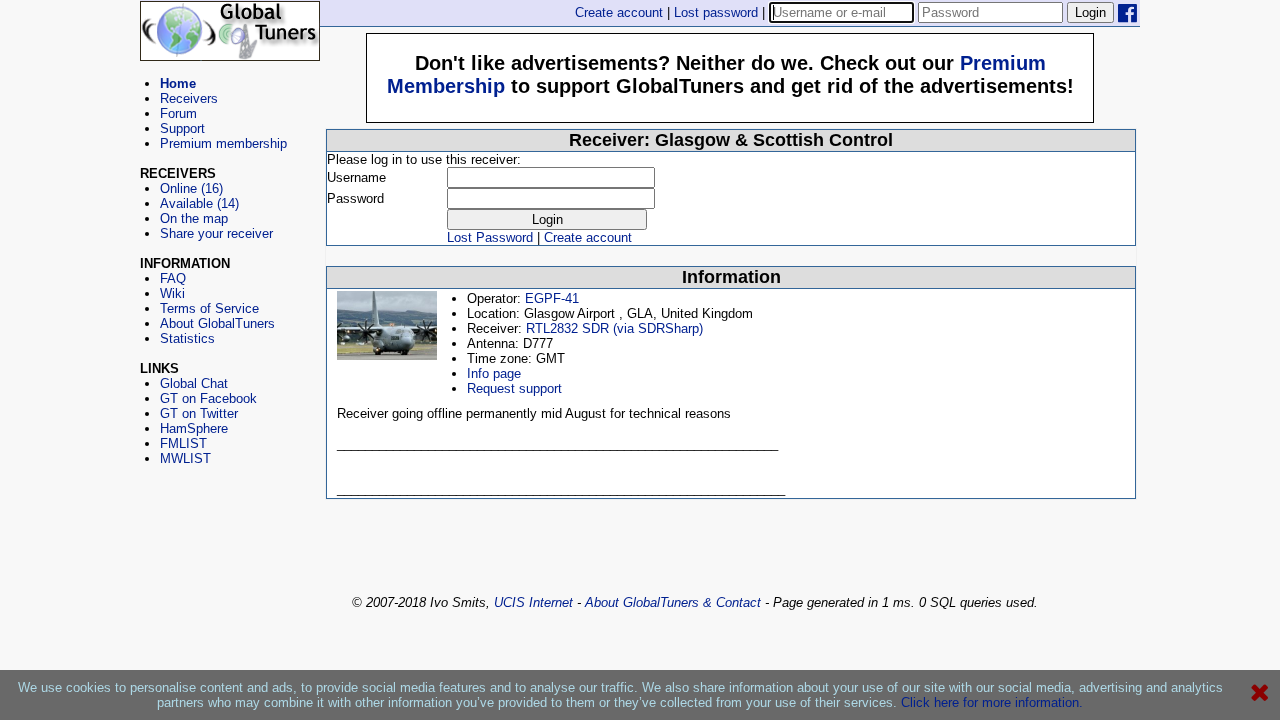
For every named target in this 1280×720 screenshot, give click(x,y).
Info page (494, 373)
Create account (619, 12)
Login (1090, 12)
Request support (514, 388)
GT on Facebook (208, 398)
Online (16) (191, 188)
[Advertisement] (230, 556)
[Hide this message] (1260, 692)
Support (182, 128)
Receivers (189, 98)
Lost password (716, 12)
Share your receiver (216, 233)
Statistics (187, 338)
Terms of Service (209, 308)
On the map (194, 218)
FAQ (173, 278)
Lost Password (490, 237)
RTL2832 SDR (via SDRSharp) (614, 328)
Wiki (172, 293)
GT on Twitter (199, 413)
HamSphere (194, 428)
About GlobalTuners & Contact (673, 602)
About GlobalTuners (217, 323)
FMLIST (183, 443)
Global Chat (194, 383)
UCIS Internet (533, 602)
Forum (178, 113)
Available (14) (199, 203)
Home (178, 83)
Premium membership (223, 143)
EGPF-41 (552, 298)
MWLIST (185, 458)
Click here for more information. (992, 702)
